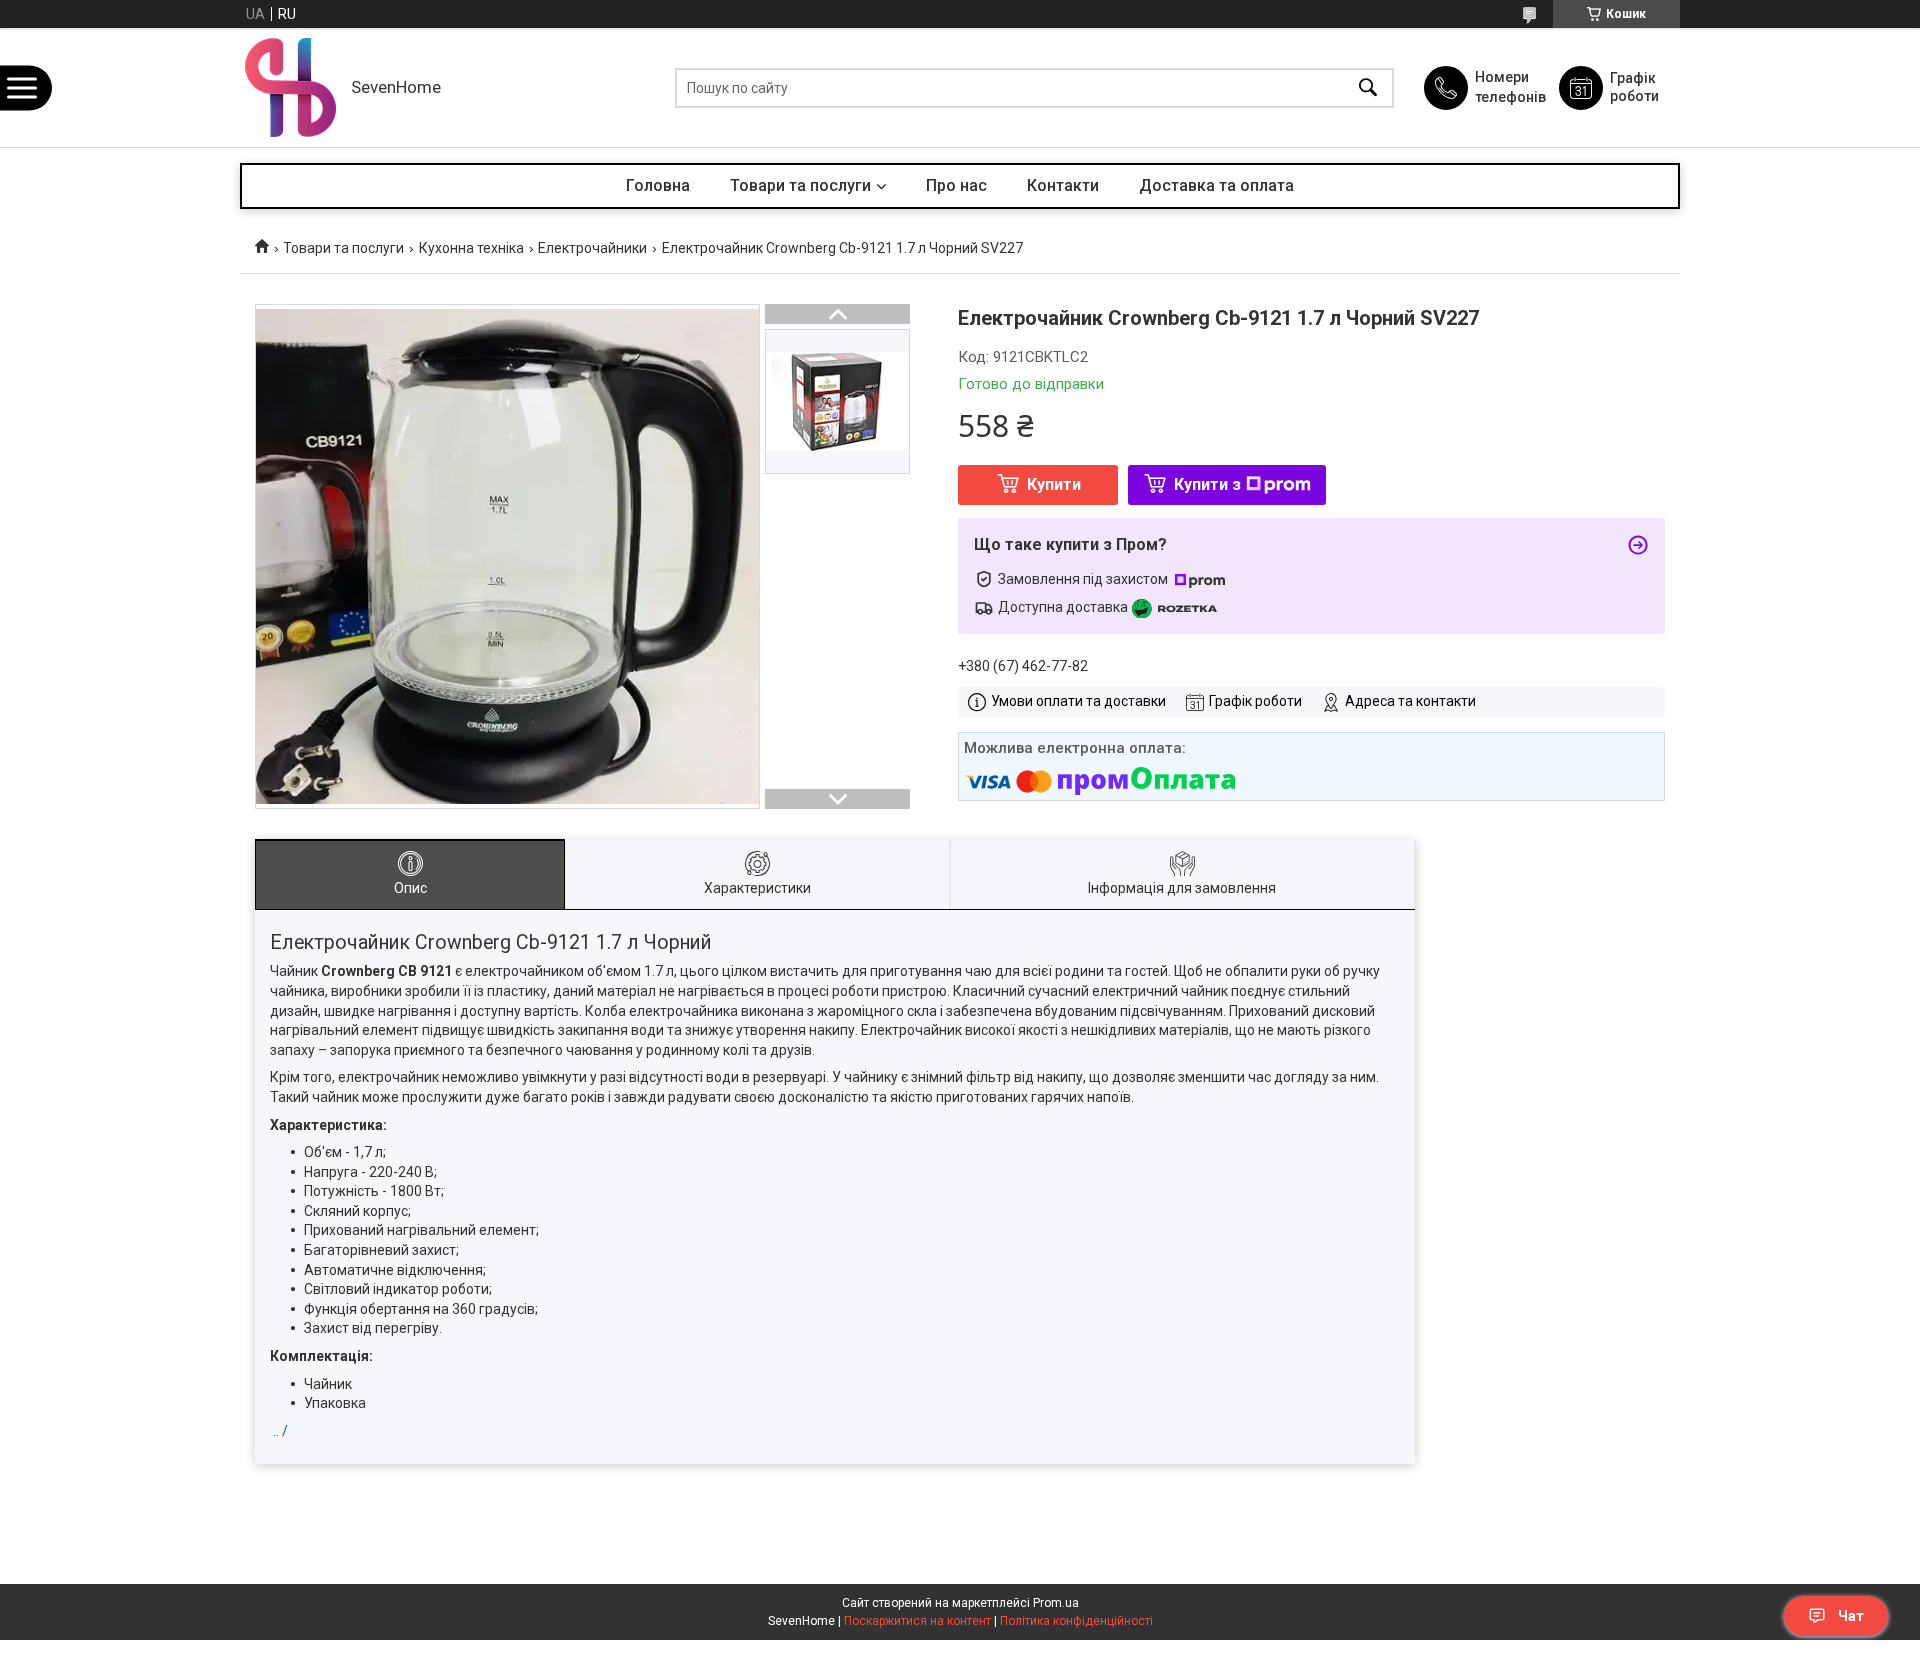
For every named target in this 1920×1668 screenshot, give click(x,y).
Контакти (1063, 185)
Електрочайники (592, 248)
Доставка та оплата (1216, 185)
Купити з (1207, 484)
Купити (1054, 484)
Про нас (956, 185)
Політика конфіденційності (1076, 1621)
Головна (658, 185)
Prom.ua (1056, 1603)
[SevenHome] (290, 87)
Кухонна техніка (471, 248)
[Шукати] (1368, 87)
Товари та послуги (800, 185)
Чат (1851, 1616)
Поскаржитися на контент (917, 1621)
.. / (280, 1431)
